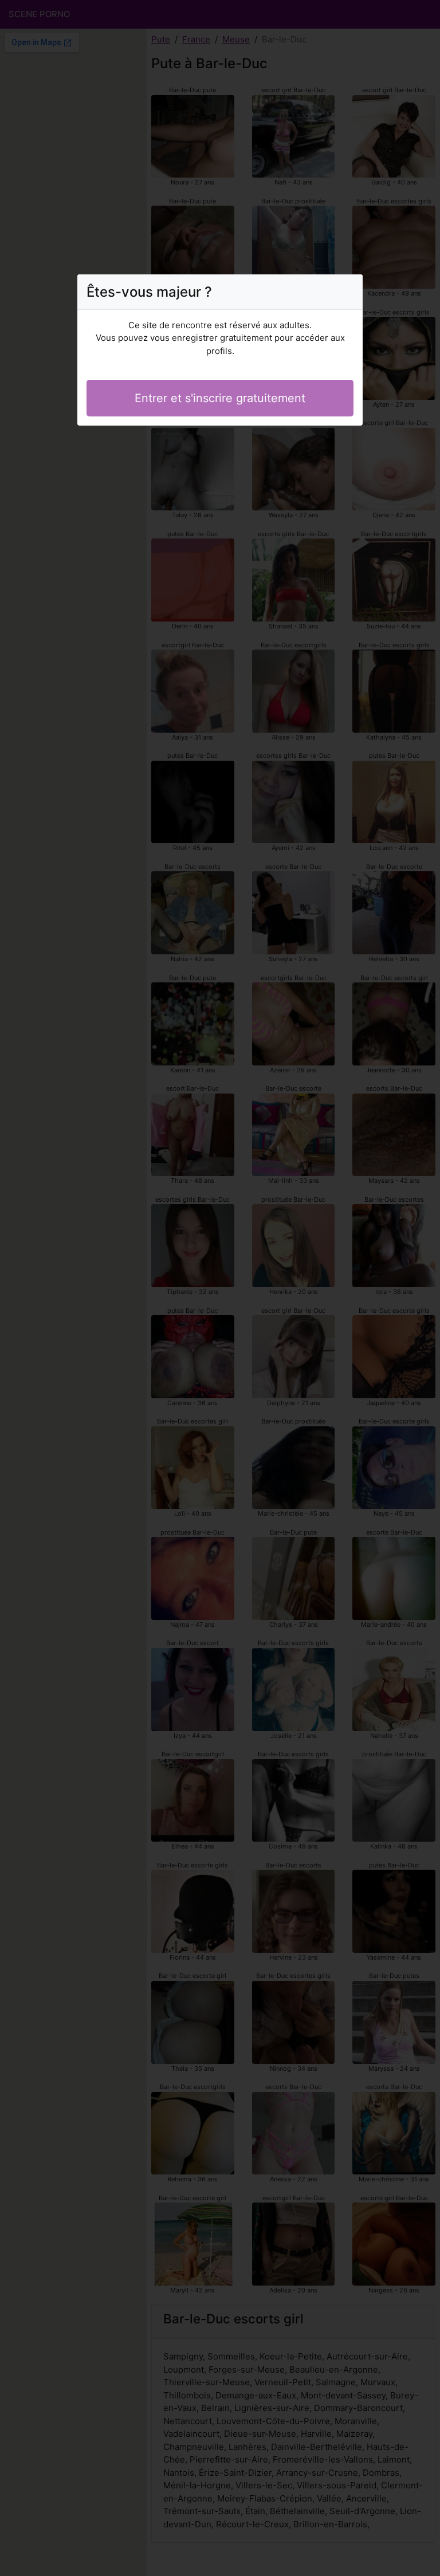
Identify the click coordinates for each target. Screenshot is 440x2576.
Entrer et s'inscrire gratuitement (220, 398)
